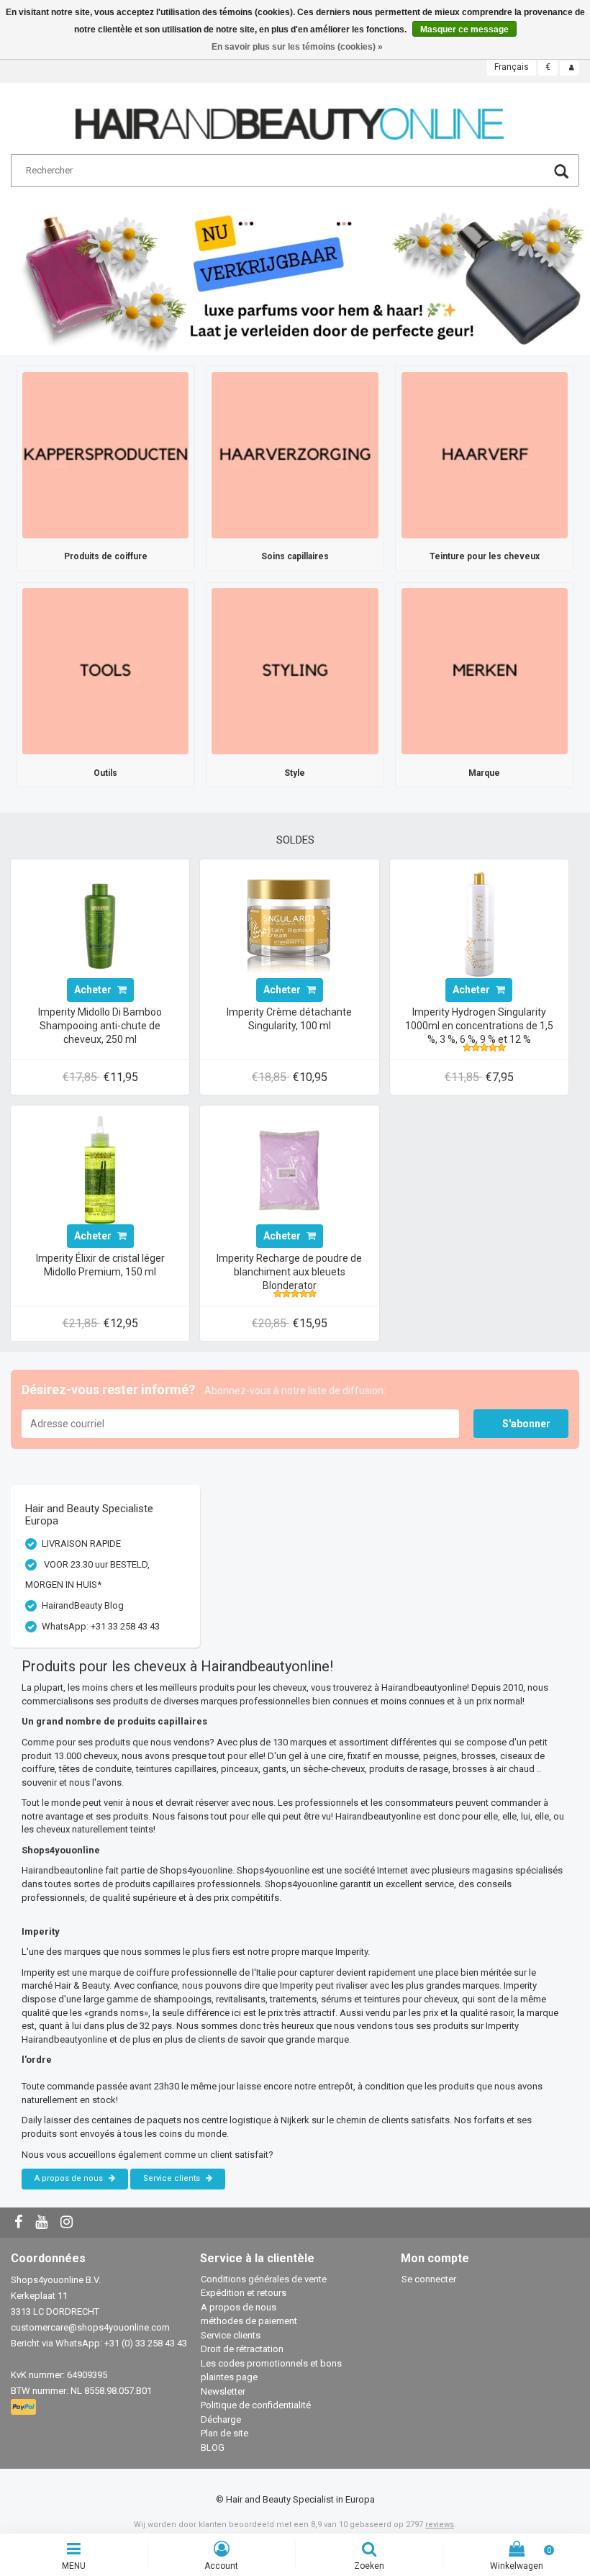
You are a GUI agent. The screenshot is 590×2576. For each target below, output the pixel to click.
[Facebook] (20, 2223)
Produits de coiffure (106, 556)
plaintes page (229, 2377)
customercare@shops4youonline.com (90, 2327)
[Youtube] (43, 2223)
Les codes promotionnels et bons (271, 2363)
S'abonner (526, 1424)
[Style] (295, 670)
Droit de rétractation (242, 2349)
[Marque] (485, 670)
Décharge (221, 2419)
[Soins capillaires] (295, 455)
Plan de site (224, 2433)
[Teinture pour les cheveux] (485, 455)
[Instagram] (68, 2223)
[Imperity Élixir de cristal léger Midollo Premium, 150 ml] (100, 1169)
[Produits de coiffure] (105, 455)
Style (295, 773)
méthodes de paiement (249, 2321)
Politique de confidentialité (256, 2405)
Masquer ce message (464, 30)
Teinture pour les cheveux (485, 556)
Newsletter (223, 2391)
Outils (105, 773)
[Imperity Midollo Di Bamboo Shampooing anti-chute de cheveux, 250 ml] (100, 923)
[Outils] (105, 670)
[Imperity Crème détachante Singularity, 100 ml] (289, 923)
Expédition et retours (244, 2293)
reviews (440, 2525)
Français (512, 67)
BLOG (213, 2448)
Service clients (173, 2178)
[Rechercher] (561, 173)
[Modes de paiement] (25, 2407)
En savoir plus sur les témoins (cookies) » (297, 47)
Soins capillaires (295, 556)
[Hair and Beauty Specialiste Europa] (290, 118)
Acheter (94, 990)
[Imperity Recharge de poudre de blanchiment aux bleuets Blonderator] (289, 1169)
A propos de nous (70, 2178)
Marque (484, 773)
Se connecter (429, 2279)
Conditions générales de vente (264, 2279)
